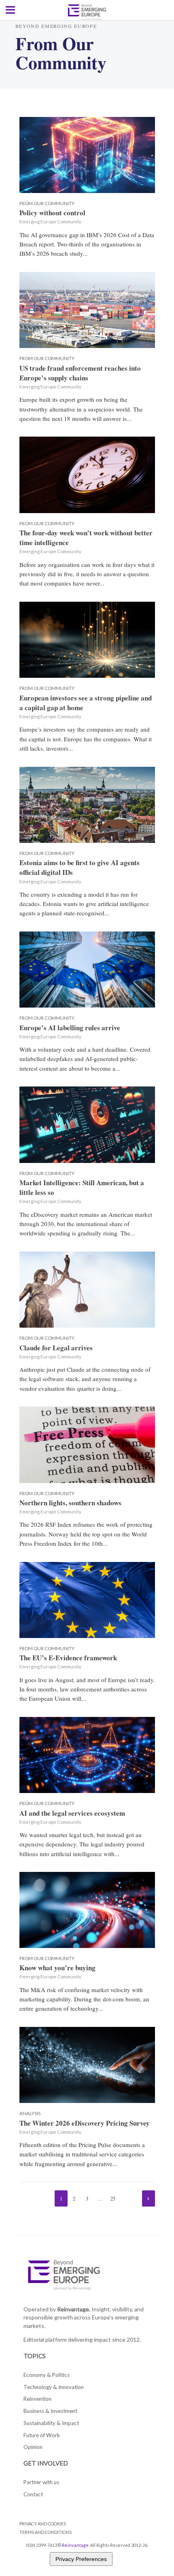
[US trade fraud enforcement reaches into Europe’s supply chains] (87, 309)
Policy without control (52, 213)
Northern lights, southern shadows (70, 1503)
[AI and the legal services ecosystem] (87, 1754)
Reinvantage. (74, 2309)
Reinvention (37, 2399)
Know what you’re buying (57, 1968)
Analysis (30, 2113)
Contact (33, 2494)
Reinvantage (75, 2545)
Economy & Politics (47, 2375)
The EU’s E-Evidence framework (68, 1658)
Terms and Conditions (46, 2532)
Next (149, 2198)
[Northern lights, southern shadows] (87, 1444)
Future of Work (42, 2435)
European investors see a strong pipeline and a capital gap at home (86, 703)
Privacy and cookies (43, 2524)
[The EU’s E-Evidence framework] (87, 1599)
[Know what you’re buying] (87, 1909)
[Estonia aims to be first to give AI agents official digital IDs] (87, 804)
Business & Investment (50, 2411)
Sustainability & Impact (51, 2423)
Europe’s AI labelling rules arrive (70, 1028)
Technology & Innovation (54, 2387)
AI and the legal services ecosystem (72, 1813)
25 (113, 2199)
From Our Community (47, 203)
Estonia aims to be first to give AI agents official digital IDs (80, 868)
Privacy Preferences (81, 2559)
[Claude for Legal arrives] (87, 1288)
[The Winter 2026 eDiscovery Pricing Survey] (87, 2064)
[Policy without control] (87, 154)
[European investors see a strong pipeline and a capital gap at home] (87, 639)
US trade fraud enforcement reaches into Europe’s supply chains (80, 373)
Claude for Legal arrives (56, 1348)
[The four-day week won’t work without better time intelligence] (87, 474)
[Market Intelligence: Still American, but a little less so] (87, 1124)
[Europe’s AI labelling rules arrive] (87, 969)
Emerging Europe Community (50, 222)
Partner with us (41, 2482)
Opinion (33, 2447)
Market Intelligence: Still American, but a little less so (82, 1188)
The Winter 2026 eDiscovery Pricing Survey (85, 2123)
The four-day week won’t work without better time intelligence (86, 538)
